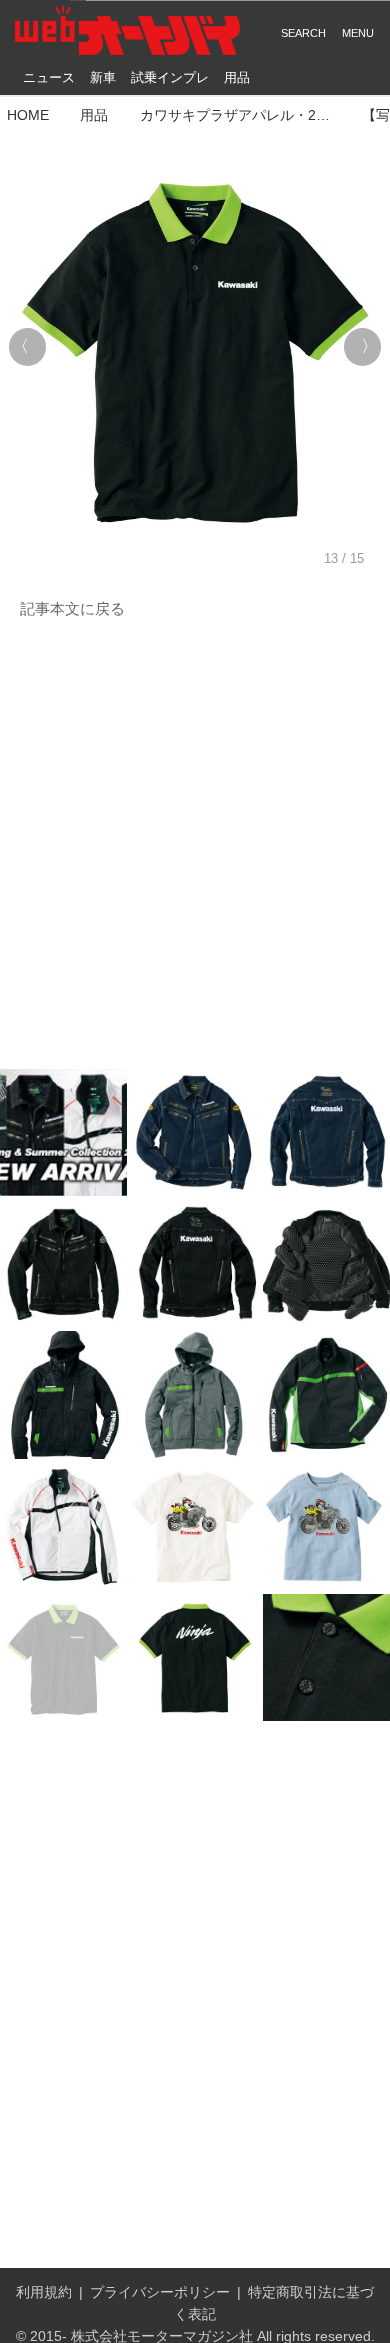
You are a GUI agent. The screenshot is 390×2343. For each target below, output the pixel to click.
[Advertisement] (195, 845)
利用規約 (44, 2292)
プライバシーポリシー (160, 2292)
